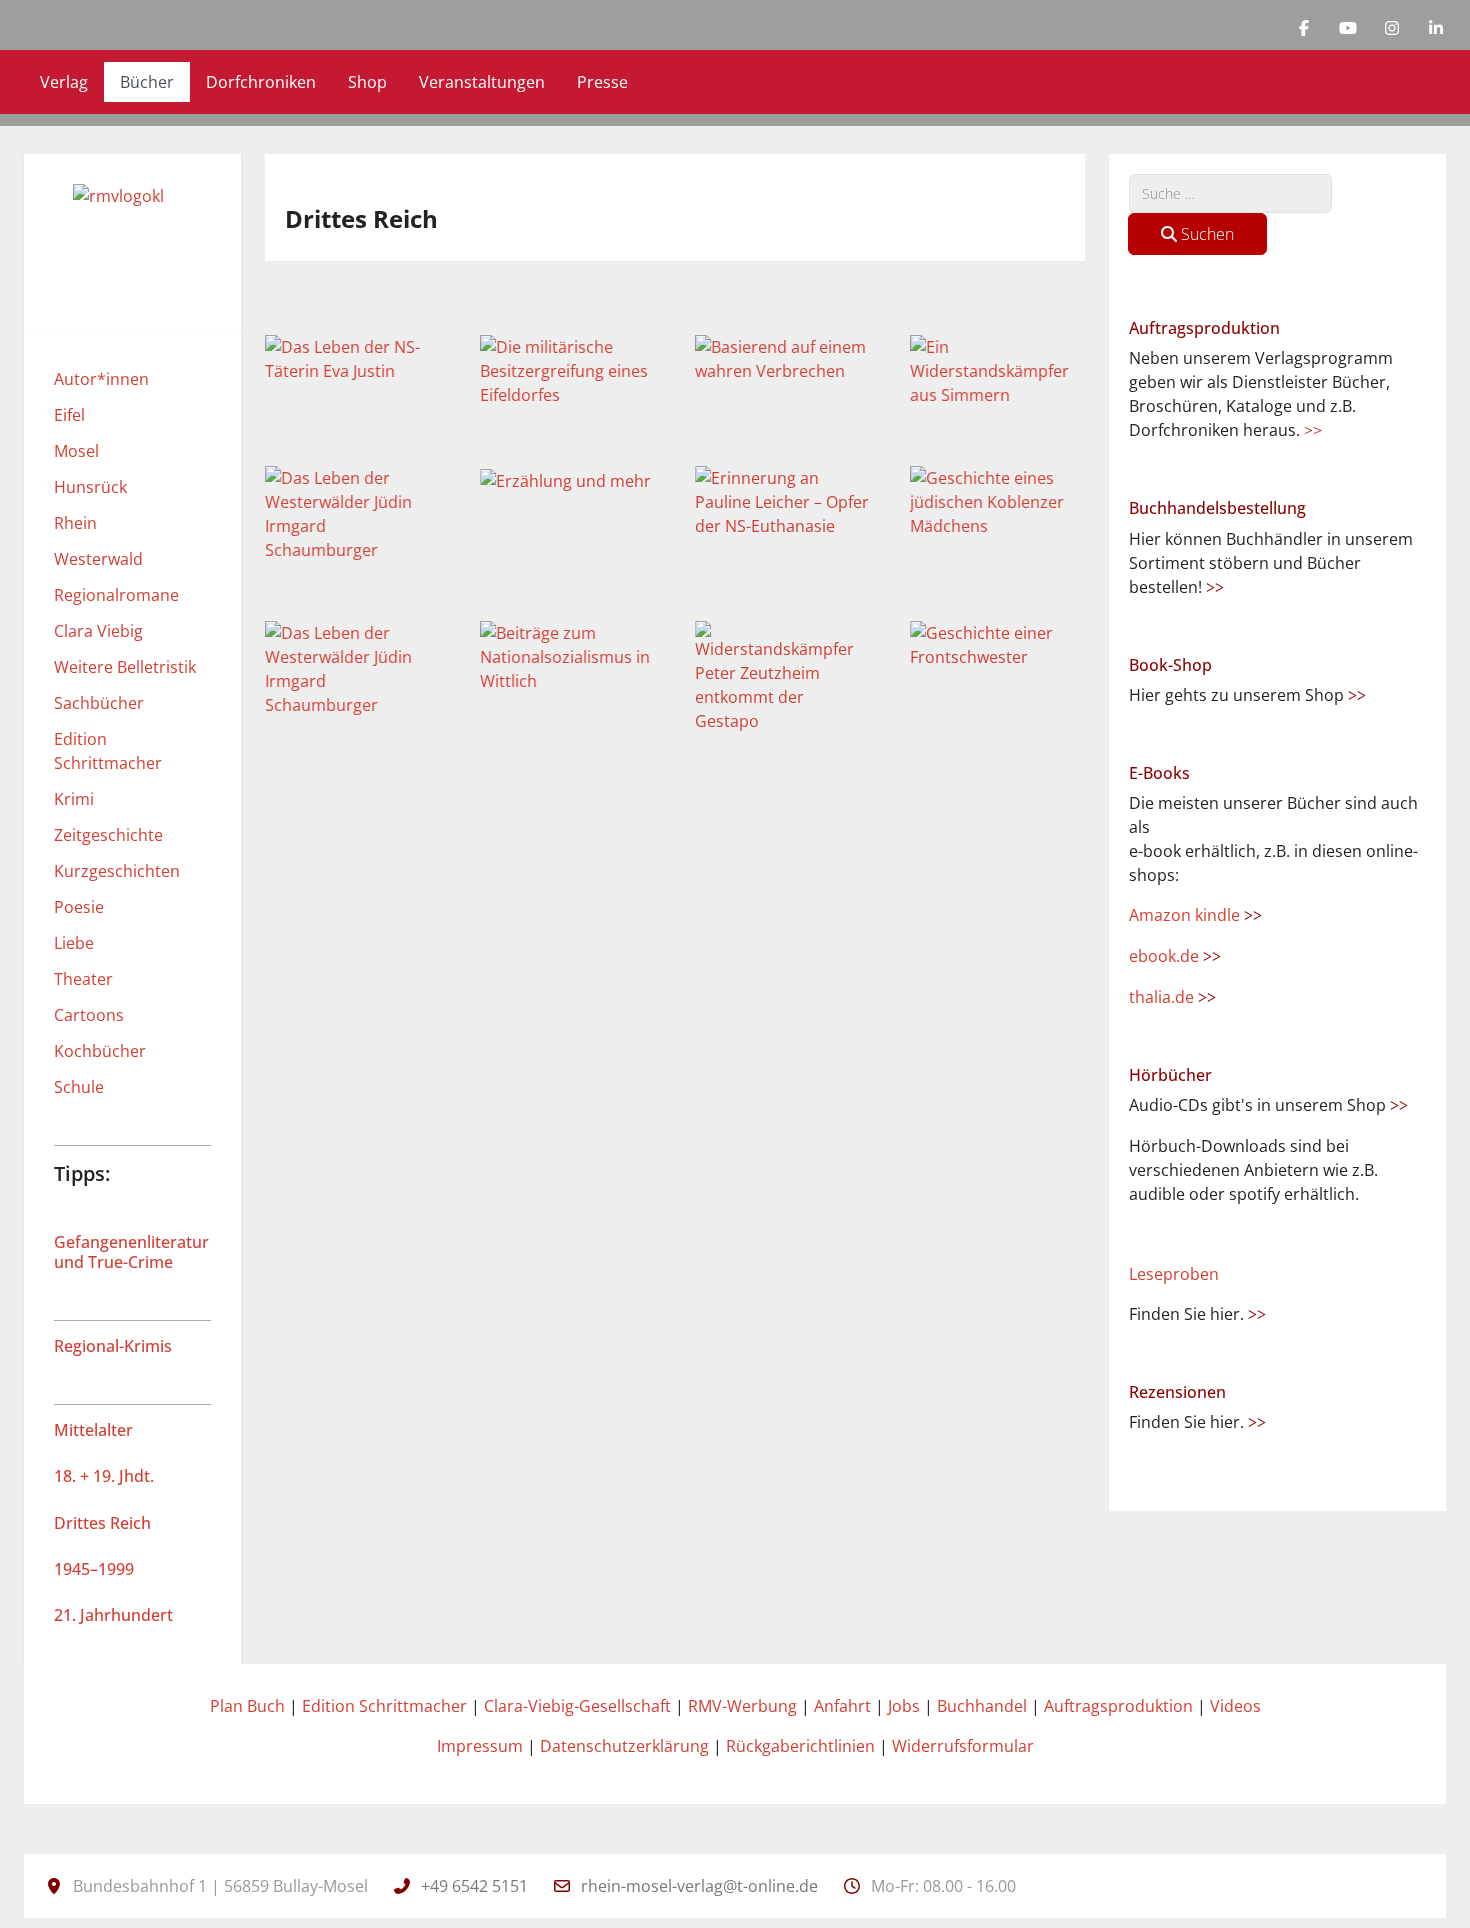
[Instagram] (1392, 28)
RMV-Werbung (742, 1706)
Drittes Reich (102, 1523)
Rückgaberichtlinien (800, 1746)
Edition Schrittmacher (384, 1706)
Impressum (480, 1746)
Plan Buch (247, 1706)
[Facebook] (1304, 28)
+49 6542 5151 (474, 1886)
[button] (347, 359)
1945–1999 (94, 1569)
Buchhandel (982, 1706)
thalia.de (1172, 997)
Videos (1235, 1706)
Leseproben (1174, 1274)
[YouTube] (1348, 28)
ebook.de (1175, 956)
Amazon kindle (1195, 915)
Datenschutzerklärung (624, 1746)
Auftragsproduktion (1118, 1706)
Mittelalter (93, 1430)
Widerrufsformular (963, 1746)
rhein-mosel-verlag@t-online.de (699, 1886)
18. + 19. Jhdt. (104, 1476)
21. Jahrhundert (113, 1615)
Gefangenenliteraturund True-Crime (131, 1251)
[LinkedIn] (1436, 28)
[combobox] (1230, 193)
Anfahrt (842, 1706)
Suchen (1205, 234)
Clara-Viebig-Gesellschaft (577, 1706)
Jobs (904, 1706)
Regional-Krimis (113, 1346)
